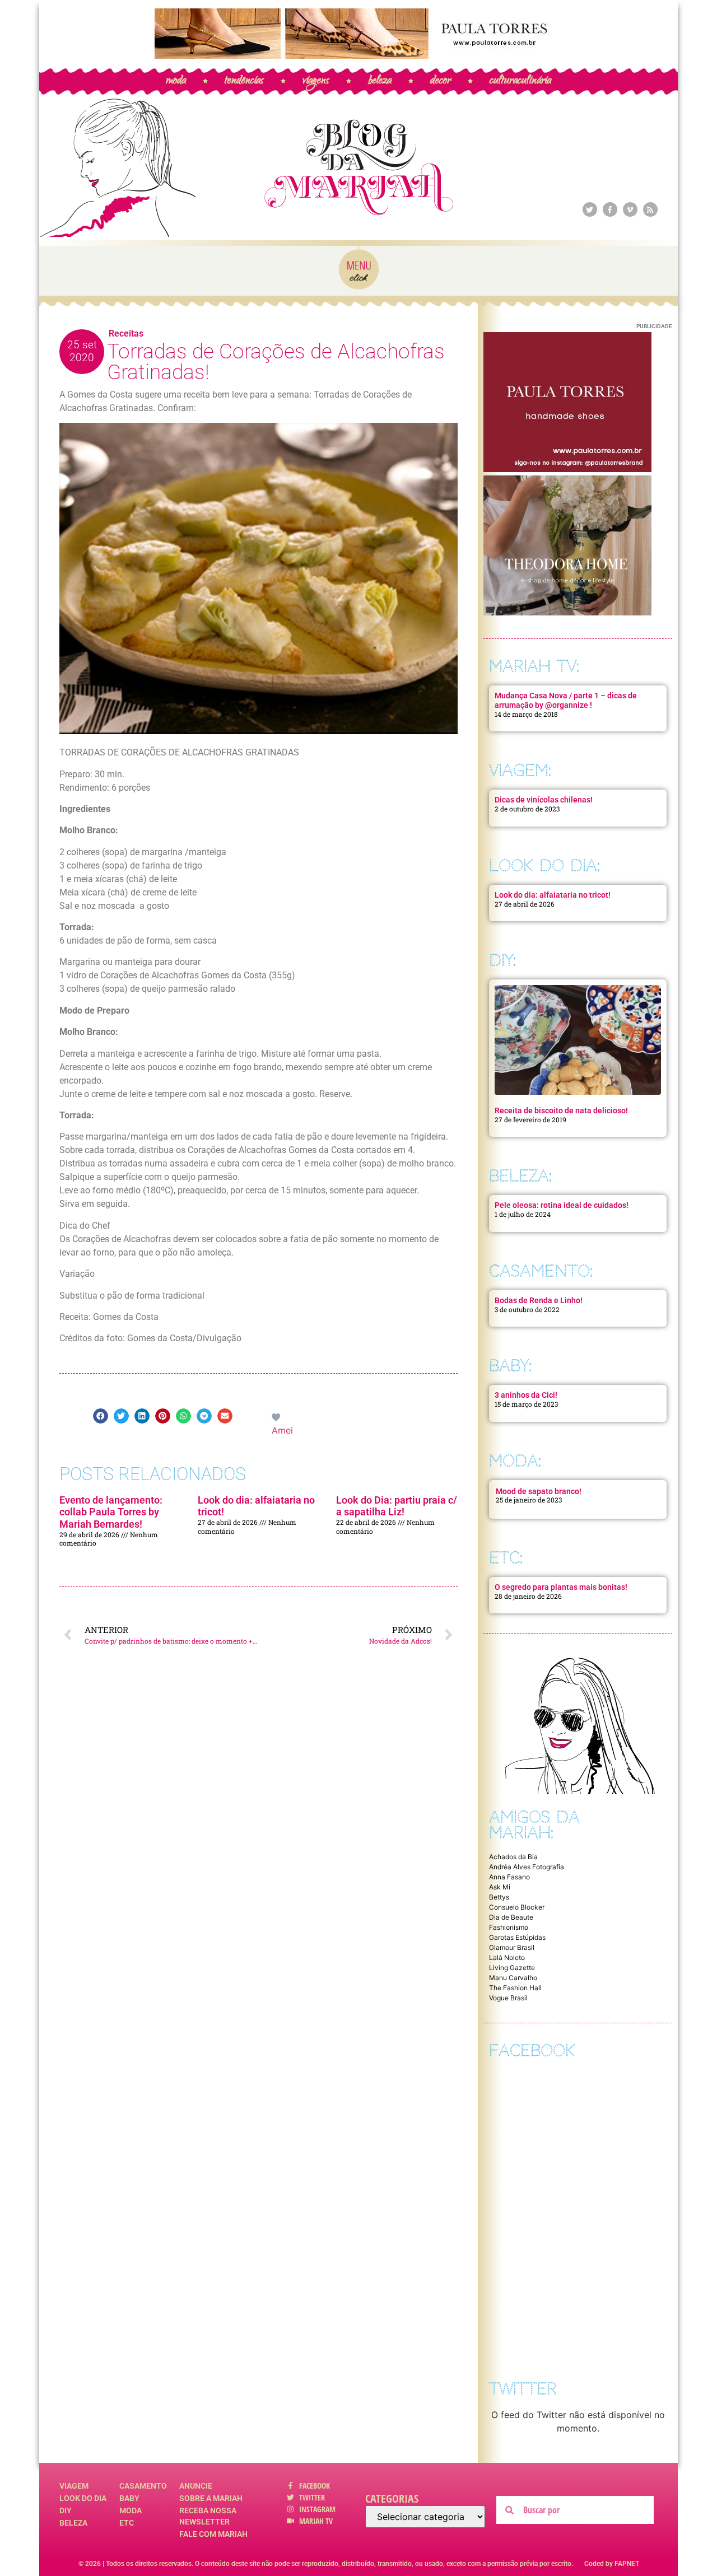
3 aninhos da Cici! (526, 1395)
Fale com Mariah (213, 2534)
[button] (101, 1416)
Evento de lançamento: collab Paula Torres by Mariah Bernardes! (111, 1512)
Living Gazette (512, 1968)
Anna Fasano (509, 1877)
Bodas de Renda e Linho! (539, 1300)
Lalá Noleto (507, 1957)
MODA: (515, 1461)
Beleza (73, 2523)
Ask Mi (500, 1887)
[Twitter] (590, 209)
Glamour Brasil (512, 1947)
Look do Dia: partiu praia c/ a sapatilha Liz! (397, 1506)
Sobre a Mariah (211, 2498)
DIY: (502, 960)
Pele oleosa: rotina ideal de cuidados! (562, 1205)
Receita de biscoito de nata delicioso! (561, 1110)
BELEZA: (520, 1176)
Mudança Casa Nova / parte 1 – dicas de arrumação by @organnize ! (566, 700)
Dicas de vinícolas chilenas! (544, 800)
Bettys (499, 1897)
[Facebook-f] (610, 209)
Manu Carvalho (513, 1978)
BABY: (510, 1366)
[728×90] (358, 55)
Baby (129, 2498)
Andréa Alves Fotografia (527, 1867)
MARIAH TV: (534, 666)
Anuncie (196, 2486)
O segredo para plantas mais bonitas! (561, 1587)
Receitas (126, 333)
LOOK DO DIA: (544, 865)
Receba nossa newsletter (208, 2516)
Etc (127, 2523)
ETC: (506, 1558)
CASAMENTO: (541, 1271)
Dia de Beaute (511, 1917)
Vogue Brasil (508, 1998)
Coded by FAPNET (612, 2564)
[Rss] (650, 209)
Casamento (143, 2486)
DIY (66, 2510)
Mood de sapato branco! (539, 1491)
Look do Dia (83, 2498)
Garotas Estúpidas (517, 1937)
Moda (131, 2510)
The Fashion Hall (515, 1988)
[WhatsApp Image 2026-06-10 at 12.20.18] (567, 612)
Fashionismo (509, 1927)
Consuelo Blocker (517, 1907)
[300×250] (567, 469)
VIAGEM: (520, 770)
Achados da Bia (513, 1857)
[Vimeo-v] (630, 209)
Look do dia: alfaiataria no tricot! (553, 895)
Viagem (74, 2486)
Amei (282, 1430)
